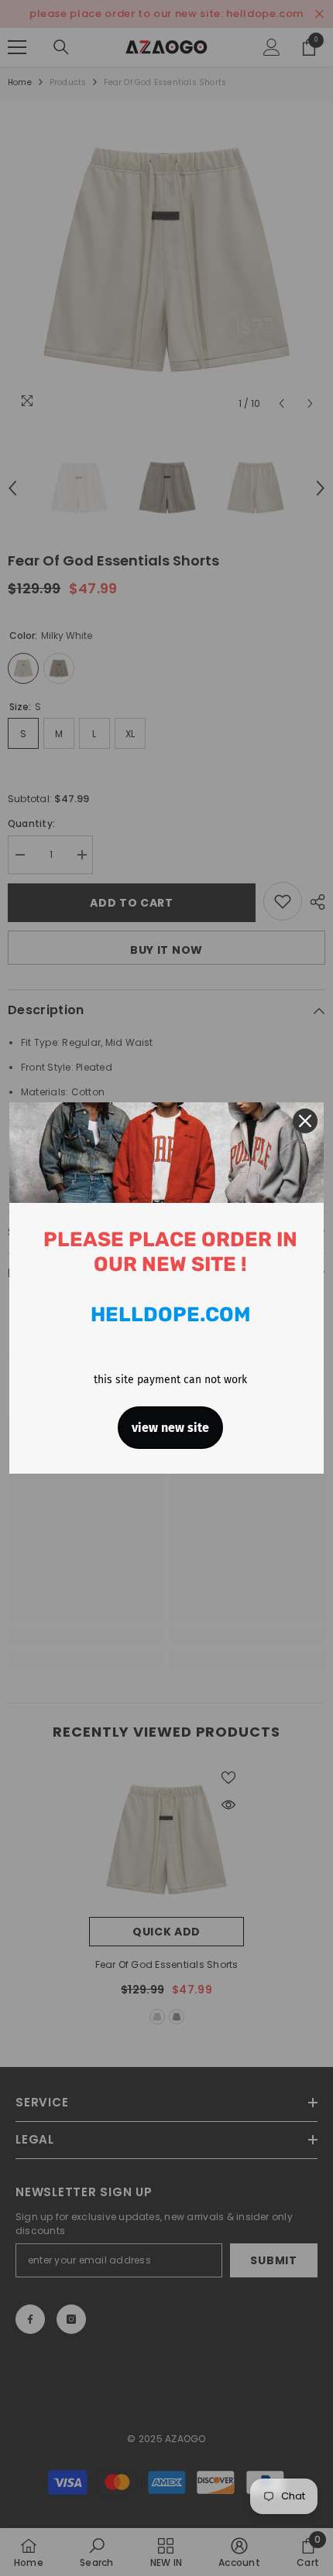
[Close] (305, 1121)
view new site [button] (170, 1428)
